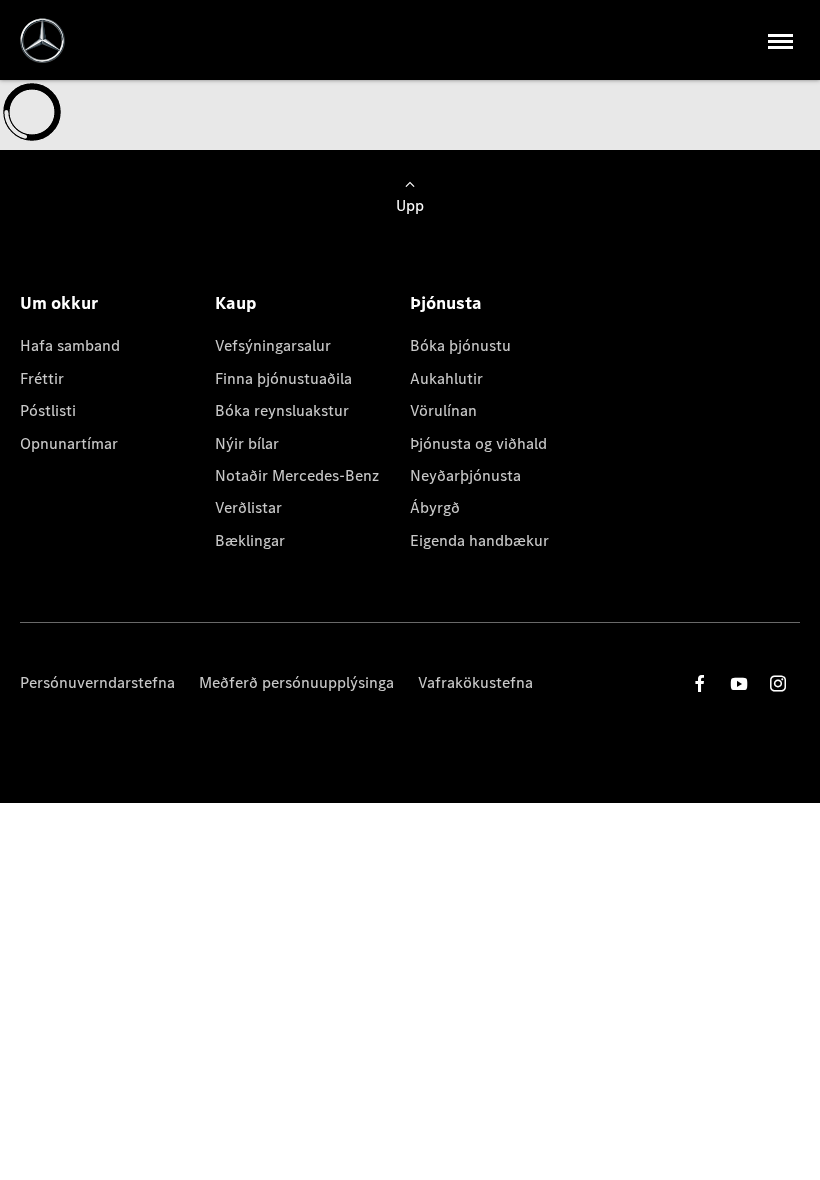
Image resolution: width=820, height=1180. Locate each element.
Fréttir (42, 378)
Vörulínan (443, 410)
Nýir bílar (247, 443)
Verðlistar (248, 507)
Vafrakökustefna (475, 682)
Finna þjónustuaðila (283, 378)
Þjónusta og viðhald (478, 443)
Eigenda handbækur (479, 540)
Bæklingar (250, 540)
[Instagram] (778, 683)
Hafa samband (70, 345)
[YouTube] (739, 683)
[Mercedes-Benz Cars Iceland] (42, 40)
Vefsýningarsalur (273, 345)
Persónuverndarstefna (97, 682)
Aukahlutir (446, 378)
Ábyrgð (435, 507)
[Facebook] (700, 683)
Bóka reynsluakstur (282, 410)
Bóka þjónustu (460, 345)
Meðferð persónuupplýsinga (296, 682)
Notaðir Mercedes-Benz (297, 475)
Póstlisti (48, 410)
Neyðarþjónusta (465, 475)
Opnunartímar (69, 443)
